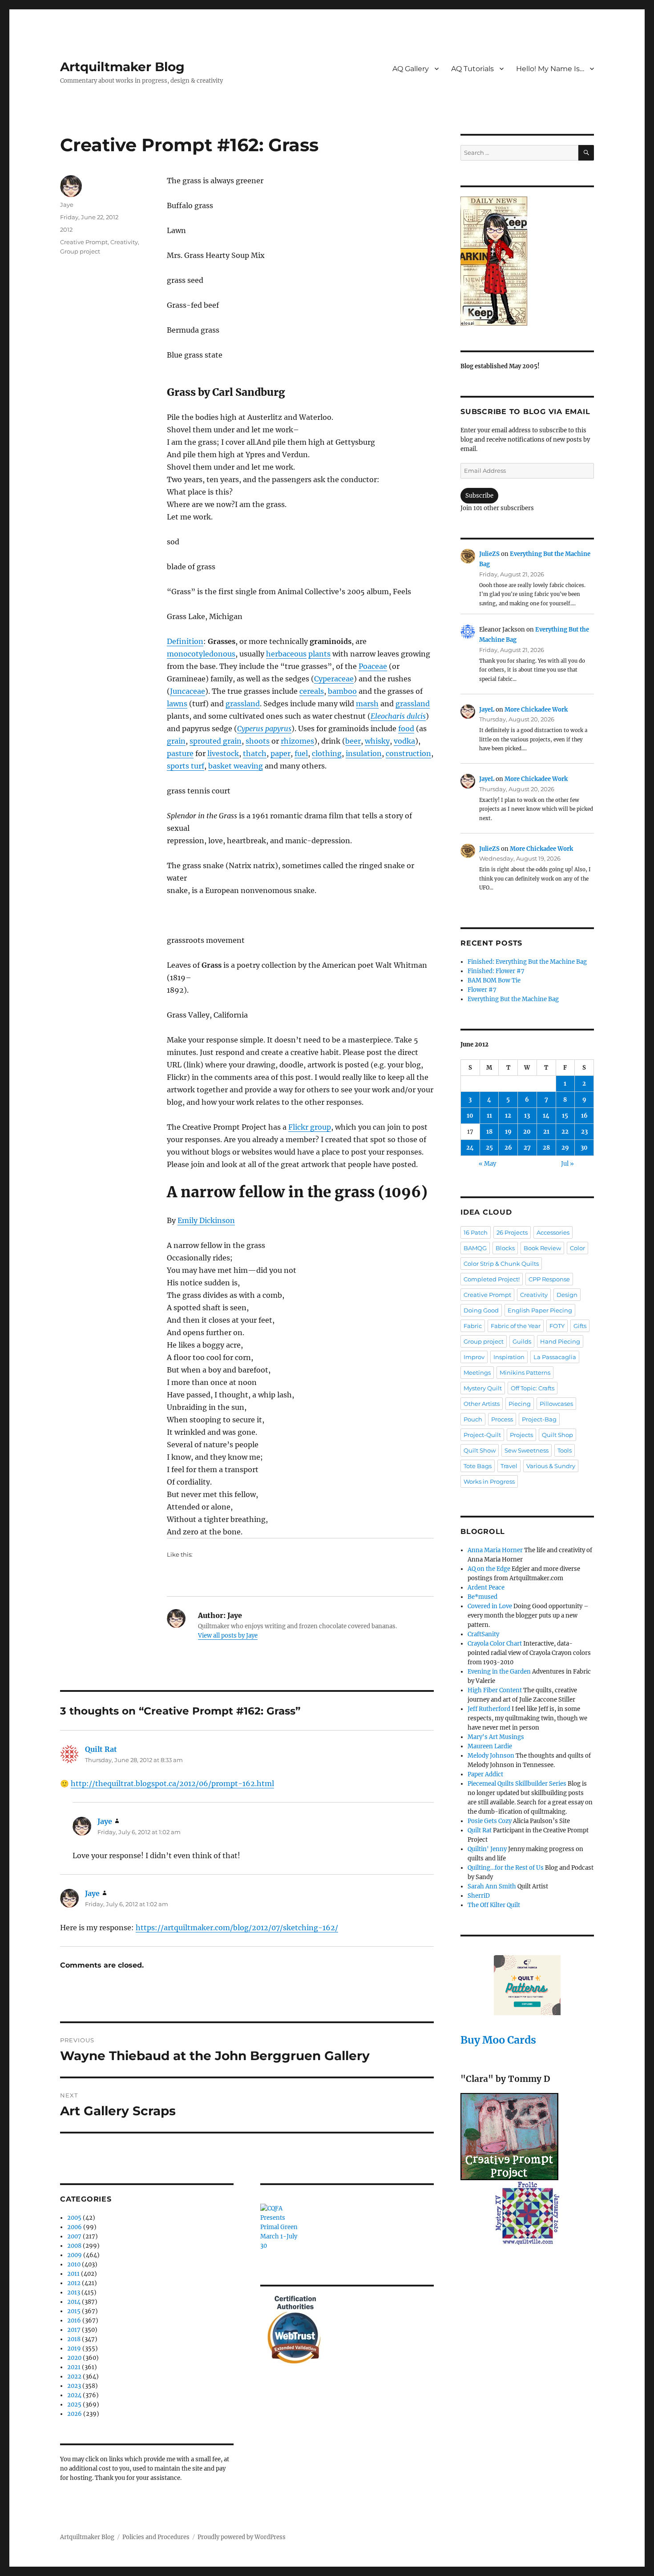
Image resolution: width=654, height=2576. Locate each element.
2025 (74, 2405)
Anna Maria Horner (495, 1550)
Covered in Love (490, 1606)
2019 (74, 2349)
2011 (73, 2274)
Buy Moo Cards (498, 2040)
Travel (509, 1466)
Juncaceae (188, 691)
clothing (327, 753)
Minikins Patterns (525, 1373)
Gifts (580, 1326)
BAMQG (475, 1248)
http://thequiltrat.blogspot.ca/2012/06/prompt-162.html (172, 1783)
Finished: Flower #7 (496, 971)
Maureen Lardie (490, 1746)
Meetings (477, 1373)
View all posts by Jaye (228, 1636)
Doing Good (481, 1310)
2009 (75, 2255)
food (406, 729)
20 (527, 1132)
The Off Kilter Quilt (494, 1905)
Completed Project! (492, 1279)
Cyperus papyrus (264, 729)
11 (489, 1116)
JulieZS (489, 554)
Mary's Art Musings (496, 1737)
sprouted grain (216, 741)
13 (527, 1116)
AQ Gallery (411, 69)
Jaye (67, 205)
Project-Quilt (482, 1435)
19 (508, 1132)
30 (584, 1148)
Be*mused (482, 1597)
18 (489, 1132)
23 (584, 1132)
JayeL (487, 710)
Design (567, 1295)
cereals (312, 691)
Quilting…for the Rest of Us (506, 1868)
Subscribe (479, 496)
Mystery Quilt (483, 1388)
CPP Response (549, 1279)
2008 (74, 2246)
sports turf (186, 766)
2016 (74, 2320)
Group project (80, 251)
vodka (404, 741)
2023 (74, 2386)
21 (546, 1132)
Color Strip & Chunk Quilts (501, 1264)
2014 (74, 2302)
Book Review (542, 1248)
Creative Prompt (84, 242)
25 (489, 1148)
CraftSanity (483, 1634)
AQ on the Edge (489, 1569)
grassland (243, 704)
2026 (75, 2414)
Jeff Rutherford (489, 1709)
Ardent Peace (486, 1588)
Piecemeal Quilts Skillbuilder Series (517, 1784)
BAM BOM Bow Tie (494, 980)
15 (565, 1116)
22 (565, 1132)
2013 (74, 2292)
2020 (74, 2358)
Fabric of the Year (516, 1326)
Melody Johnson (491, 1756)
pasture (180, 753)
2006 (75, 2227)
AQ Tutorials (472, 69)
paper (281, 753)
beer (353, 741)
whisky (377, 741)
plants (319, 654)
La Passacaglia (555, 1357)
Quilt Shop (557, 1435)
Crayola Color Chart (495, 1644)
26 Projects (512, 1232)
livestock (223, 753)
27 (527, 1148)
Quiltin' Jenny (487, 1849)
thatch (255, 753)
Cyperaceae (334, 679)
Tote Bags (478, 1466)
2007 (74, 2236)
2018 (74, 2339)
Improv (474, 1357)
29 (565, 1148)
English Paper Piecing (540, 1310)
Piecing (520, 1404)
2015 (74, 2311)
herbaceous (286, 654)
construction (408, 753)
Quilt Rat (101, 1749)
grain (176, 741)
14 (546, 1116)
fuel (301, 753)
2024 (74, 2395)
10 (470, 1116)
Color (577, 1248)
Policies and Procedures (156, 2537)
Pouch (473, 1419)
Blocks (505, 1248)
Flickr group (310, 1127)
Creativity (124, 242)
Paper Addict (485, 1774)
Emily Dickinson (206, 1220)
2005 (74, 2218)
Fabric (473, 1326)
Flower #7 (482, 990)
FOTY (557, 1326)
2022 (74, 2377)
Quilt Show (480, 1450)
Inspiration (509, 1357)
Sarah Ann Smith (492, 1886)
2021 (74, 2367)
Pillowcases (556, 1404)
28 (546, 1148)
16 (584, 1116)
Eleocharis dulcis (398, 716)
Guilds (522, 1341)
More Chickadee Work (536, 710)
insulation (364, 753)
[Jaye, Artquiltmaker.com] (527, 261)
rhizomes (297, 741)
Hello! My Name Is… (550, 69)
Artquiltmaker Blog (122, 67)
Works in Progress (489, 1481)
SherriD (479, 1896)
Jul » (567, 1164)
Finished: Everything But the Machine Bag (527, 962)
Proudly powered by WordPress (242, 2537)
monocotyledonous (201, 654)
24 (470, 1148)
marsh (367, 704)
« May (487, 1164)
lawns (177, 704)
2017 (74, 2330)
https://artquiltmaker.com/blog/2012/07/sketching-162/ (237, 1928)
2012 (66, 229)
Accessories (553, 1232)
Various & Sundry (551, 1466)
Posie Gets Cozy (490, 1821)
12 (508, 1116)
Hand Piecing (560, 1341)
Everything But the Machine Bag (513, 999)
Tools (565, 1450)
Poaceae (373, 666)
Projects (521, 1435)
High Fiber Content (495, 1690)
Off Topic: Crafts (533, 1388)
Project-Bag (539, 1419)
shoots (258, 741)
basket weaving (236, 766)
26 (508, 1148)
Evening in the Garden (499, 1672)
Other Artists (482, 1404)
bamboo (342, 691)
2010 (74, 2264)
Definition (185, 641)
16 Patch (476, 1232)
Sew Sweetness (527, 1450)
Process (502, 1419)
